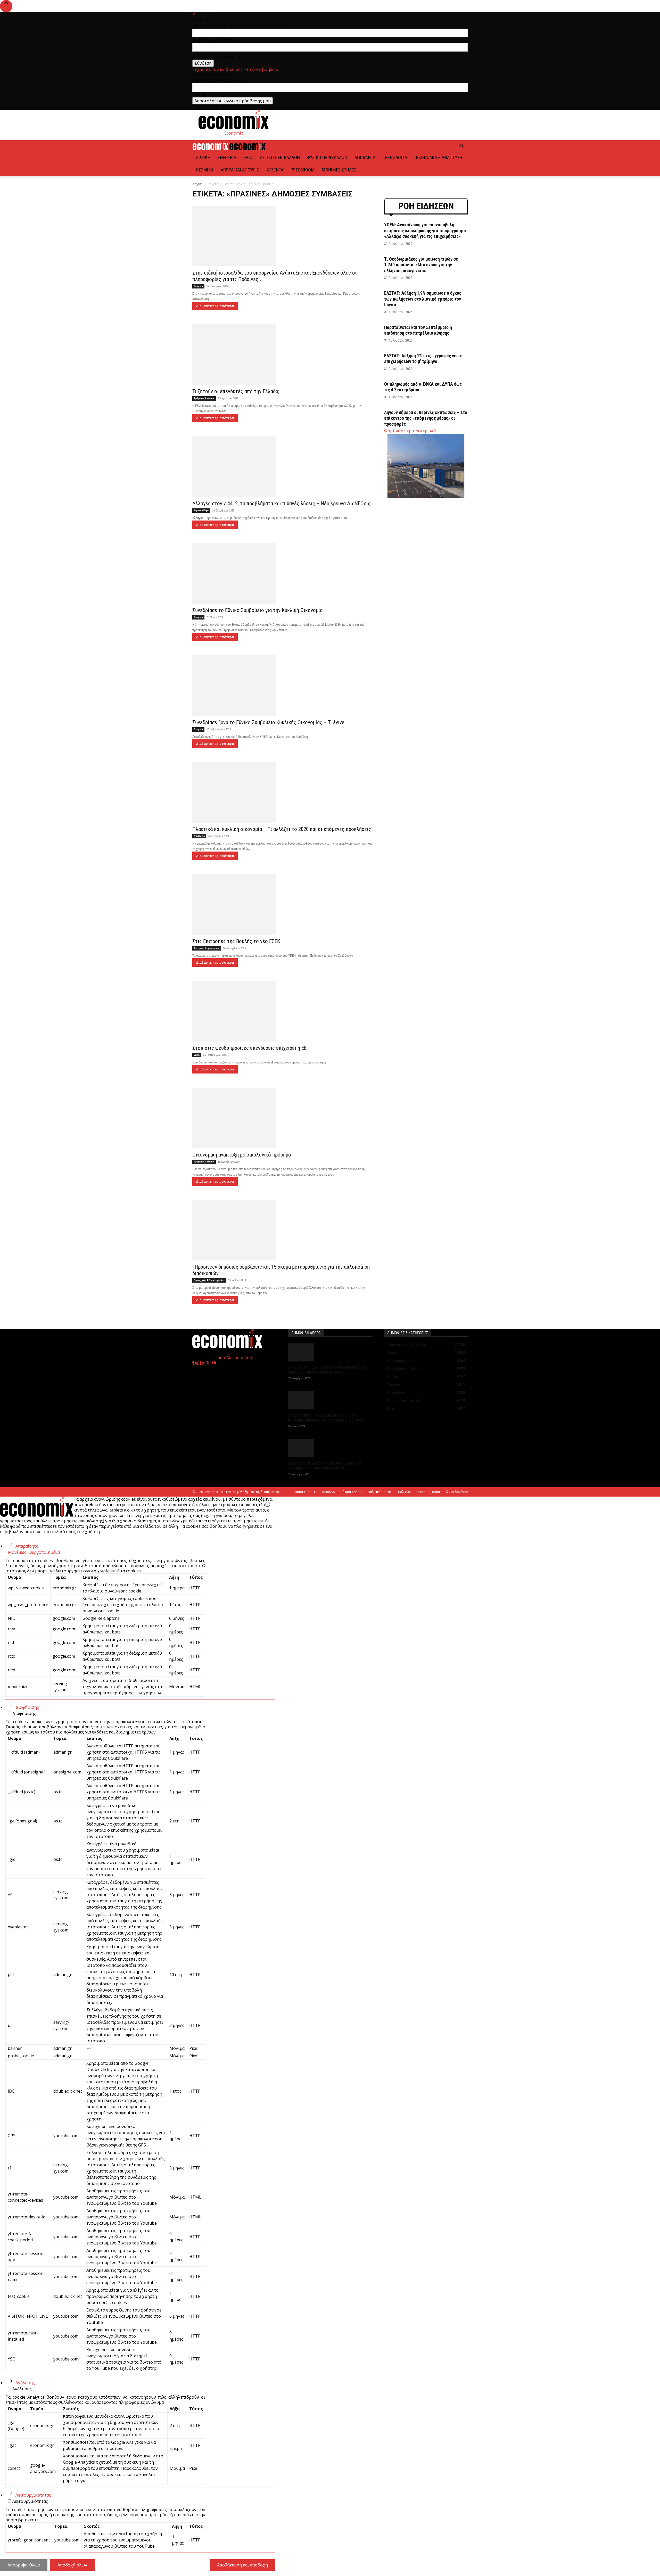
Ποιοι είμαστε (305, 1492)
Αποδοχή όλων (72, 2565)
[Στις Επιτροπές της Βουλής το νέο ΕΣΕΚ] (282, 905)
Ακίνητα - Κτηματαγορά (207, 948)
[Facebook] (194, 1363)
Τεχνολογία (395, 157)
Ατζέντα (275, 170)
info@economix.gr (236, 1358)
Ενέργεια (227, 157)
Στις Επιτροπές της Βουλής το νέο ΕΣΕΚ (236, 941)
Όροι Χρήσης (353, 1492)
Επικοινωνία (329, 1492)
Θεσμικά (205, 170)
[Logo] (211, 148)
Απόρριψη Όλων (24, 2565)
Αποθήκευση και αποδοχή (242, 2565)
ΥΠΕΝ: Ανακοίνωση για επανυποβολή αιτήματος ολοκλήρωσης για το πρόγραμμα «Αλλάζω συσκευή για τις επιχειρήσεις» (425, 230)
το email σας (204, 94)
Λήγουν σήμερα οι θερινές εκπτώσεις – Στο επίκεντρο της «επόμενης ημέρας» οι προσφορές (426, 418)
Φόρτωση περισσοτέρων (409, 431)
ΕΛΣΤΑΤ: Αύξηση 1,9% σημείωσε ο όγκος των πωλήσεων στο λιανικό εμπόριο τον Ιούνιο (423, 299)
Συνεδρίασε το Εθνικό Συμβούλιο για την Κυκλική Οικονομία (257, 610)
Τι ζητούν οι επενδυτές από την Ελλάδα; (236, 391)
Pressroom (303, 170)
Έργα (248, 157)
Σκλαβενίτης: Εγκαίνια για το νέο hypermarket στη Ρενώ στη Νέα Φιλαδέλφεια (327, 1370)
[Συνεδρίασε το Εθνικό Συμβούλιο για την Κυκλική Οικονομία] (282, 573)
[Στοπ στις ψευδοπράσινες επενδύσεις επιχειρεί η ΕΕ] (282, 1011)
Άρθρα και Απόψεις (240, 170)
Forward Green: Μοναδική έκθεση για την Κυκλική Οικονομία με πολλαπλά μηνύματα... (327, 1418)
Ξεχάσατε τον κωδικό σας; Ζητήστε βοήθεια (235, 69)
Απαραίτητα (27, 1546)
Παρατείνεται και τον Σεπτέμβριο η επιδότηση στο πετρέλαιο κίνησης (418, 330)
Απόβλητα (365, 157)
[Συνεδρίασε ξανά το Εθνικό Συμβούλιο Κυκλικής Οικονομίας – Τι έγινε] (282, 686)
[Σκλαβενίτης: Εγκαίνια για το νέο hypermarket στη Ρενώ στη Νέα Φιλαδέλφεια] (330, 1352)
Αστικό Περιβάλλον (280, 157)
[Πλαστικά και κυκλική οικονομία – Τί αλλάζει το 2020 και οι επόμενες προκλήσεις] (282, 792)
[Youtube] (214, 1363)
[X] (209, 1363)
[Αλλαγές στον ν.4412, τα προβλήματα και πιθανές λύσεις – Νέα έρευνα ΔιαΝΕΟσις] (282, 467)
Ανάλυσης (25, 2383)
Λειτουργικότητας (33, 2495)
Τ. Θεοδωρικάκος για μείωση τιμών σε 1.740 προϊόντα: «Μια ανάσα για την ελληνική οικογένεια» (421, 265)
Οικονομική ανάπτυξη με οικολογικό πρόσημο (242, 1155)
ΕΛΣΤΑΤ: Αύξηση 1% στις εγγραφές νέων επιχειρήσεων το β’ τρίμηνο (423, 359)
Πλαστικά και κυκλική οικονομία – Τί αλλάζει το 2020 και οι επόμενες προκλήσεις (282, 829)
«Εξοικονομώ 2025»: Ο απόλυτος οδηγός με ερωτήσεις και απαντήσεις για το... (325, 1466)
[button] (461, 147)
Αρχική (203, 157)
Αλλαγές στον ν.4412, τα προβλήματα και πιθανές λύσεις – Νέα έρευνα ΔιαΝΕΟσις (281, 503)
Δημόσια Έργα (201, 510)
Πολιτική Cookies (381, 1492)
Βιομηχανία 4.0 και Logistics (209, 1280)
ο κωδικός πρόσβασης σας (218, 57)
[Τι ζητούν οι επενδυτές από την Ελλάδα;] (282, 355)
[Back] (194, 15)
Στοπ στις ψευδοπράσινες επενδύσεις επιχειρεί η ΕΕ (249, 1048)
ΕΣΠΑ (197, 1055)
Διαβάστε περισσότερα (215, 306)
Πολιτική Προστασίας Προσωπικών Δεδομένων (433, 1492)
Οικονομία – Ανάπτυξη (438, 157)
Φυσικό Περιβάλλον (327, 157)
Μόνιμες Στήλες (339, 170)
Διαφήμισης (27, 1707)
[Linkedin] (203, 1363)
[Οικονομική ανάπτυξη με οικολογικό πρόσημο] (282, 1118)
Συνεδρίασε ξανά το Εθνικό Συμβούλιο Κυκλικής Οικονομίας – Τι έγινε (268, 722)
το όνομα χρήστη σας (213, 40)
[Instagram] (198, 1363)
